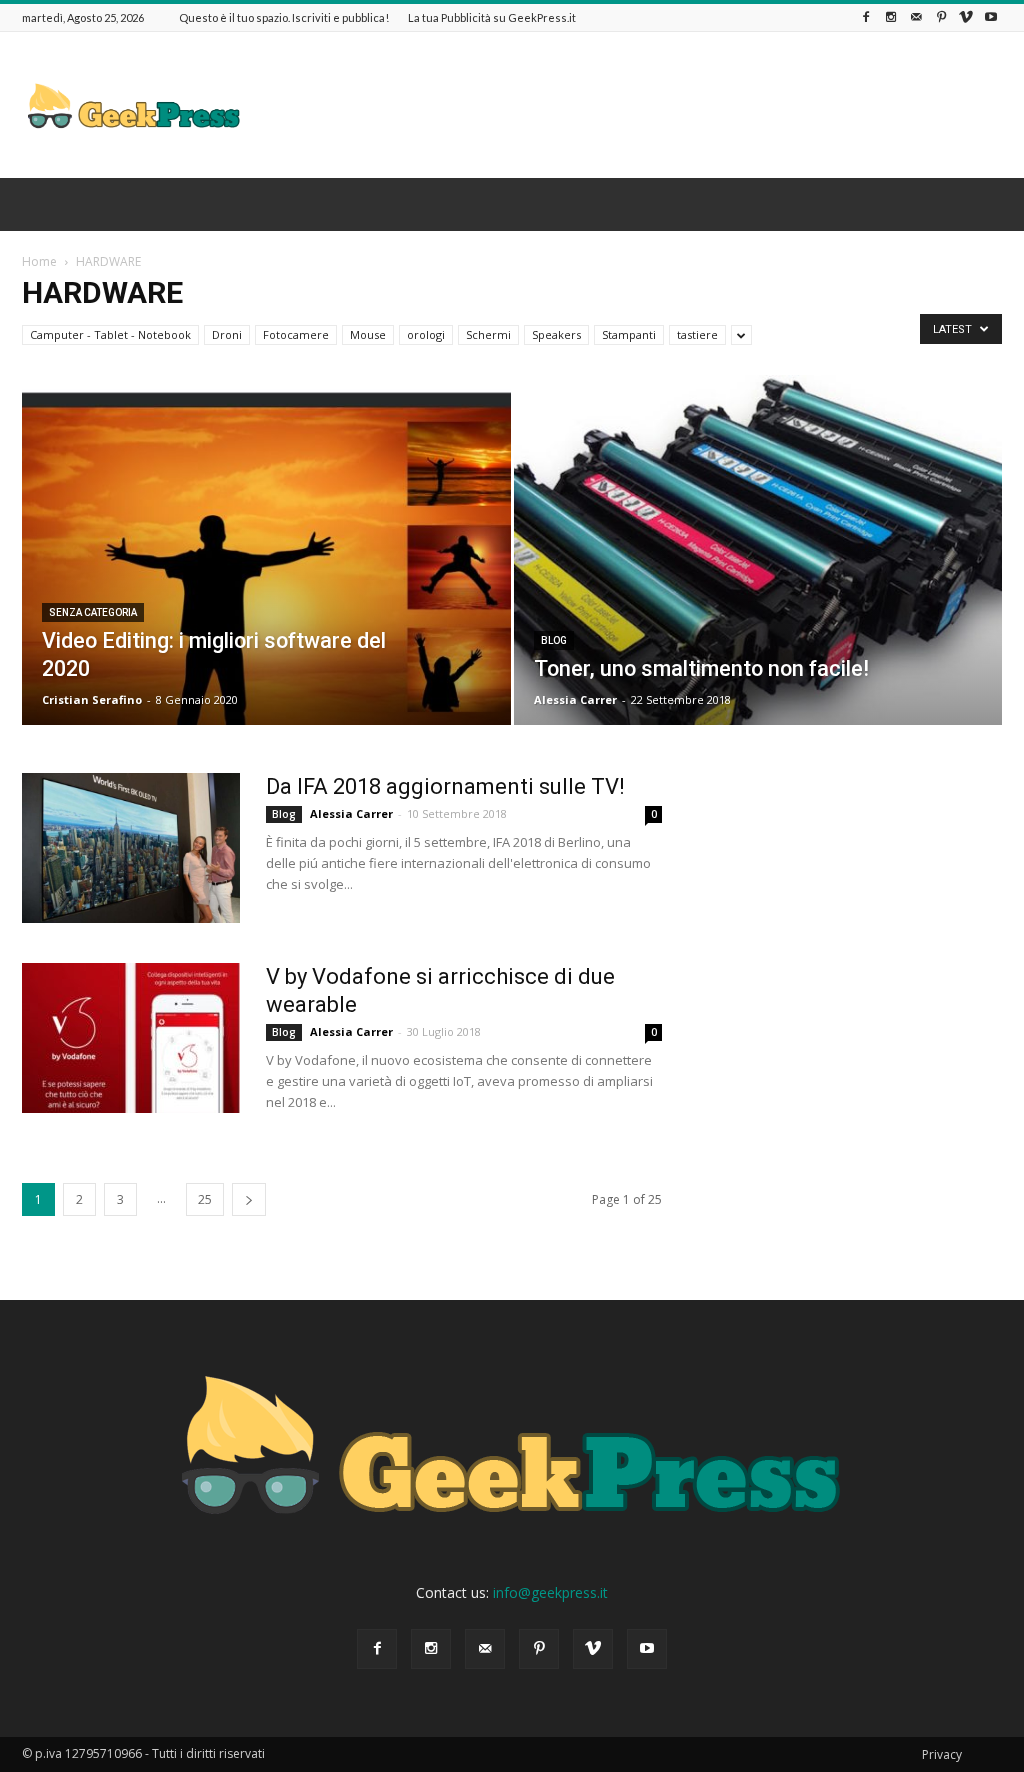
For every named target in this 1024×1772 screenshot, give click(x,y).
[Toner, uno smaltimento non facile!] (758, 586)
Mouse (368, 334)
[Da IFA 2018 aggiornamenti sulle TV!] (131, 848)
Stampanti (629, 334)
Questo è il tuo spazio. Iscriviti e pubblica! (284, 17)
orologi (426, 334)
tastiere (697, 334)
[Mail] (916, 17)
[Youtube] (991, 17)
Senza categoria (93, 612)
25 (205, 1199)
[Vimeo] (966, 17)
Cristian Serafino (92, 699)
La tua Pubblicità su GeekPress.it (492, 17)
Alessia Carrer (575, 699)
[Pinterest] (941, 17)
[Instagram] (891, 17)
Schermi (488, 334)
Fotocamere (296, 334)
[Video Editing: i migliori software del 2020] (266, 586)
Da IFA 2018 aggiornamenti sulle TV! (445, 786)
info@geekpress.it (550, 1592)
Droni (227, 334)
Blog (554, 640)
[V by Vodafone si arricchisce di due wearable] (131, 1038)
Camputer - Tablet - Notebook (110, 334)
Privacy (942, 1754)
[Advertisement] (638, 105)
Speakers (556, 334)
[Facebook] (866, 17)
